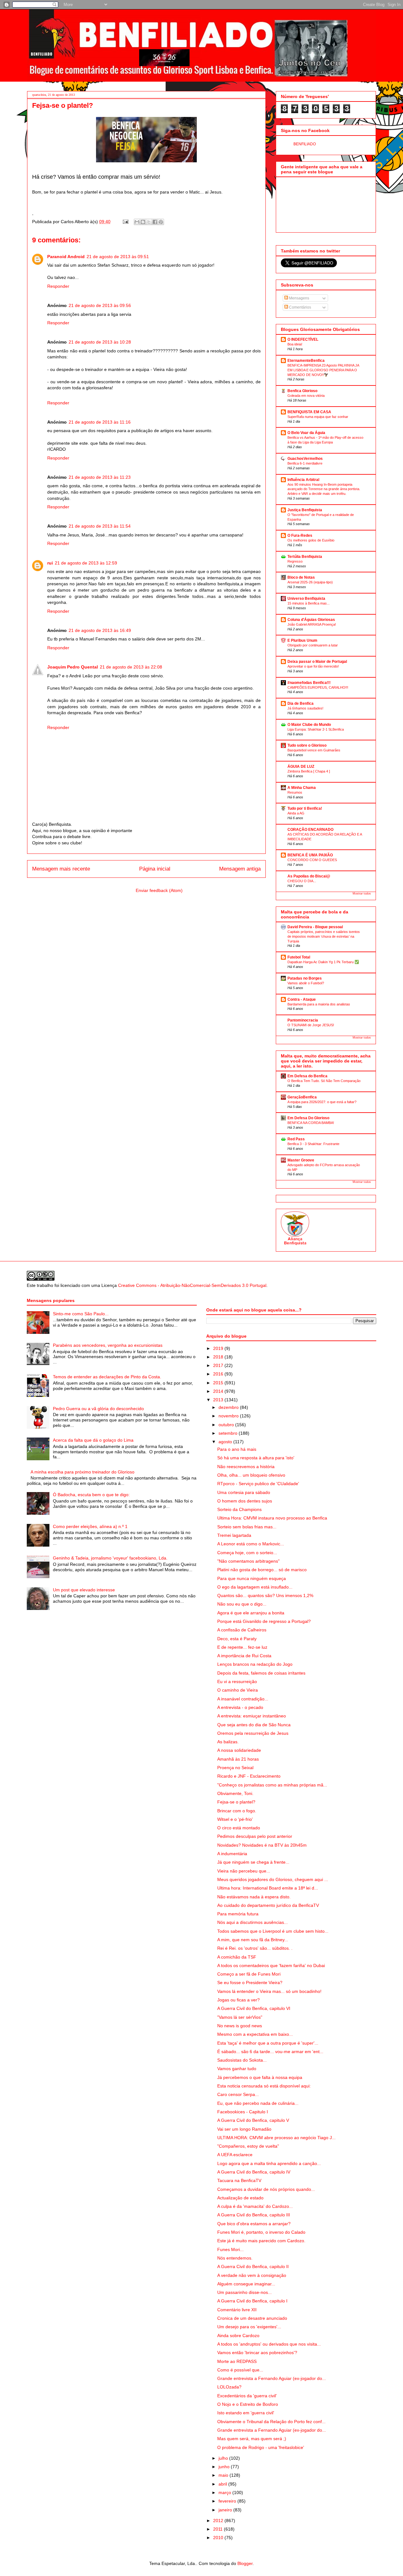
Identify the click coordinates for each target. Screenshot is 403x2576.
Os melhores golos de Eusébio (311, 540)
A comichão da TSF (237, 1957)
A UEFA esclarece (235, 2155)
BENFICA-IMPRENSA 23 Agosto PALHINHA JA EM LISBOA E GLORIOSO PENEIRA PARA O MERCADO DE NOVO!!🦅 (323, 370)
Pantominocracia (303, 1020)
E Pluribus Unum (302, 640)
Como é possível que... (240, 2370)
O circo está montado (239, 1828)
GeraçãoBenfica (302, 1097)
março (225, 2492)
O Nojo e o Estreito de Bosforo (248, 2404)
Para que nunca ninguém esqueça (252, 1578)
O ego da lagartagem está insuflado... (255, 1587)
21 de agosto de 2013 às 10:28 (100, 342)
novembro (229, 1416)
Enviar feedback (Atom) (159, 890)
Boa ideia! (295, 344)
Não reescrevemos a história (246, 1467)
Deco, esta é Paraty (237, 1639)
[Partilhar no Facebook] (155, 222)
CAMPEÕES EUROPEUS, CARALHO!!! (318, 687)
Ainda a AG (296, 813)
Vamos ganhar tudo (237, 2069)
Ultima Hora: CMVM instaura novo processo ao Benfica (272, 1518)
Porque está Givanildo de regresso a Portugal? (264, 1621)
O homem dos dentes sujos (245, 1501)
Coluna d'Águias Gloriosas (311, 620)
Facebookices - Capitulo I (243, 2112)
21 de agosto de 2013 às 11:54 (100, 526)
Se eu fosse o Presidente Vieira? (250, 1983)
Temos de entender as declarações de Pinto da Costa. (107, 1377)
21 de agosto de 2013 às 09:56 (100, 305)
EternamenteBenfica (306, 361)
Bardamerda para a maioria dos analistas (319, 1004)
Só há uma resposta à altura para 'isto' (256, 1458)
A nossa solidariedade (239, 1750)
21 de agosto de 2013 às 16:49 (100, 630)
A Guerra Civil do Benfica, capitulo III (254, 2215)
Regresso (295, 561)
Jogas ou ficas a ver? (238, 2000)
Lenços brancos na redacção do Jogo (255, 1664)
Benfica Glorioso (302, 391)
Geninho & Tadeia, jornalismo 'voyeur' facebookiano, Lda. (110, 1558)
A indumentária (232, 1854)
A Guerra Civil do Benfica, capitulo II (253, 2266)
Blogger (245, 2563)
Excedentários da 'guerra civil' (247, 2396)
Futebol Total (299, 957)
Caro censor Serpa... (238, 2094)
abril (223, 2484)
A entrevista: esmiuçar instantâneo (252, 1716)
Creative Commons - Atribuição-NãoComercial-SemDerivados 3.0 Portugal (192, 1285)
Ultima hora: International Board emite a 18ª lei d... (268, 1888)
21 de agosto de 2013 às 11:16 (100, 422)
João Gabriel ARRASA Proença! (312, 624)
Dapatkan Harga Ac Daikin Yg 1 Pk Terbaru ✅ (323, 962)
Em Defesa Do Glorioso (308, 1118)
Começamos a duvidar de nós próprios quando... (266, 2189)
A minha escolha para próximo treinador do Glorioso (82, 1472)
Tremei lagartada (234, 1535)
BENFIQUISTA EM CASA (309, 412)
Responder (58, 286)
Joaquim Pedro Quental (73, 667)
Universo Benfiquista (306, 599)
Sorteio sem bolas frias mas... (247, 1527)
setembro (229, 1433)
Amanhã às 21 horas (238, 1759)
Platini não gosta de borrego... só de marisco (262, 1570)
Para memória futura (238, 1914)
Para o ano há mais (237, 1449)
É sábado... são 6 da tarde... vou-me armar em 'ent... (270, 2052)
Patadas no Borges (305, 978)
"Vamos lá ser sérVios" (240, 2017)
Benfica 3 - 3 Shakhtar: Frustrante (313, 1144)
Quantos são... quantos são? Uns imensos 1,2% (265, 1595)
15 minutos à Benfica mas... (309, 603)
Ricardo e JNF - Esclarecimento (249, 1776)
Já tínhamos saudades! (305, 708)
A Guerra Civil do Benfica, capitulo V (253, 2120)
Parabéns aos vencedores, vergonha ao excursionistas (108, 1345)
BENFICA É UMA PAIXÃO (310, 855)
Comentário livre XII (237, 2310)
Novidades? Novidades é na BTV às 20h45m (262, 1845)
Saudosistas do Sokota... (242, 2060)
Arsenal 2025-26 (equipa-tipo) (310, 582)
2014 (219, 1391)
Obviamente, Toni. (235, 1793)
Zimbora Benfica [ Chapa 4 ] (309, 771)
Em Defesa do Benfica (307, 1076)
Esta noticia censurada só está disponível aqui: (264, 2086)
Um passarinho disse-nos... (244, 2292)
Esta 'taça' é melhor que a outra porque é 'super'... (268, 2043)
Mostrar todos (362, 894)
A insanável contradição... (243, 1699)
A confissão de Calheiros (242, 1630)
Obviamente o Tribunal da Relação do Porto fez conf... (271, 2422)
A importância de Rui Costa (244, 1656)
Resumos (295, 792)
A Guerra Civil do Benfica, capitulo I (252, 2301)
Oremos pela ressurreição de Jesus (253, 1733)
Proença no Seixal (235, 1768)
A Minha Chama (302, 788)
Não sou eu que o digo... (242, 1604)
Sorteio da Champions (239, 1509)
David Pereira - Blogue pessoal (315, 927)
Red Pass (296, 1139)
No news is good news (240, 2026)
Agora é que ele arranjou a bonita (251, 1613)
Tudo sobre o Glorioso (307, 745)
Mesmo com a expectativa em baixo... (255, 2034)
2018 (219, 1357)
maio (224, 2475)
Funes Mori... (230, 2249)
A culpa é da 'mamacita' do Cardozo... (255, 2206)
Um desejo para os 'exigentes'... (249, 2327)
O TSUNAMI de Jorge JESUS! (311, 1025)
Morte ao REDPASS (237, 2361)
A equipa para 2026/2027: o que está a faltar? (322, 1102)
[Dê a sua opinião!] (143, 222)
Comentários (300, 307)
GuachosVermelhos (305, 459)
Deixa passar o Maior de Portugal (317, 662)
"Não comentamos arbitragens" (248, 1561)
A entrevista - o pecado (240, 1707)
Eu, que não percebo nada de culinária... (258, 2103)
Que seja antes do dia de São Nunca (254, 1725)
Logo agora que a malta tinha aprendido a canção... (269, 2163)
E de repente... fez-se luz (242, 1647)
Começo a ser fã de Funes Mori (249, 1974)
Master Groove (301, 1160)
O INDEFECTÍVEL (303, 339)
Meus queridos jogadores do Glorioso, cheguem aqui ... (273, 1879)
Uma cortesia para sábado (244, 1492)
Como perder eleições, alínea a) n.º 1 (90, 1526)
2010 (219, 2538)
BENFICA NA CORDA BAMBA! (311, 1123)
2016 (219, 1374)
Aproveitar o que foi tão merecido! (313, 666)
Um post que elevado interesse (84, 1590)
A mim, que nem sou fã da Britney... (253, 1940)
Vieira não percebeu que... (244, 1871)
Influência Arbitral (303, 480)
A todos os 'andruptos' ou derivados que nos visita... (269, 2344)
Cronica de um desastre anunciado (252, 2318)
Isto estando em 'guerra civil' (246, 2413)
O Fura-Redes (300, 535)
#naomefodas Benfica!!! (309, 683)
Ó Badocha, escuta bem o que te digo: (91, 1495)
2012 (219, 2521)
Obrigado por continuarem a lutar (313, 645)
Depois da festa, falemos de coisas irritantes (261, 1673)
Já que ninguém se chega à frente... (253, 1862)
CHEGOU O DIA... (302, 881)
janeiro (226, 2510)
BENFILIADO (305, 144)
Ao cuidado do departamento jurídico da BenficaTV (268, 1905)
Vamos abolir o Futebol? (306, 983)
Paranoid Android (66, 257)
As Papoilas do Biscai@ (309, 876)
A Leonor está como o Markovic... (251, 1544)
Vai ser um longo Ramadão (244, 2129)
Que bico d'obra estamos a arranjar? (254, 2224)
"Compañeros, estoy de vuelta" (248, 2146)
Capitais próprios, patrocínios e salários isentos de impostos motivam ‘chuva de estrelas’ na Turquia (324, 936)
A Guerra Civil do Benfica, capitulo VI (254, 2008)
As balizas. (228, 1742)
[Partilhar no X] (149, 222)
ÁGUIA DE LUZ (301, 767)
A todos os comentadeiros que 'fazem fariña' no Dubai (271, 1965)
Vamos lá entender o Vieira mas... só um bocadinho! (269, 1991)
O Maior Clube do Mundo (309, 725)
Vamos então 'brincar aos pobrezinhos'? (257, 2353)
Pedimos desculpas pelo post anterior (255, 1836)
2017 (219, 1365)
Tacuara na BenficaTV (239, 2180)
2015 (219, 1383)
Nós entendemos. (235, 2258)
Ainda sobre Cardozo (238, 2336)
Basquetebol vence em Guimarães (314, 750)
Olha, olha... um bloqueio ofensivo (251, 1475)
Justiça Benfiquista (305, 510)
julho (224, 2458)
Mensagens (299, 298)
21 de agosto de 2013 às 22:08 (131, 667)
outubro (227, 1425)
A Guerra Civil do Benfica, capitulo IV (254, 2172)
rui (50, 563)
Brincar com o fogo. (237, 1811)
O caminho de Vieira (238, 1690)
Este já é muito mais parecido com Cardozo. (261, 2241)
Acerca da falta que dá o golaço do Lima (93, 1440)
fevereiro (228, 2501)
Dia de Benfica (301, 703)
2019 (219, 1348)
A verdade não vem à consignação (252, 2275)
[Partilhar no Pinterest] (161, 222)
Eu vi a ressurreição (237, 1682)
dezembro (229, 1407)
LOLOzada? (229, 2387)
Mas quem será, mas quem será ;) (252, 2439)
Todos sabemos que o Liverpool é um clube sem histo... (273, 1931)
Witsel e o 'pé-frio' (235, 1819)
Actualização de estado (240, 2198)
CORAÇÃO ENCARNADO (310, 830)
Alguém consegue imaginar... (246, 2284)
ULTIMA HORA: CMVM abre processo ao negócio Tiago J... (276, 2138)
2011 (219, 2529)
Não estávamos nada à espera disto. (254, 1897)
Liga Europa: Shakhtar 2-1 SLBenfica (316, 729)
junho (225, 2467)
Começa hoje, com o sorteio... (247, 1553)
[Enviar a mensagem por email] (137, 222)
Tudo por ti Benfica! (305, 808)
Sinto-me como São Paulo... (81, 1314)
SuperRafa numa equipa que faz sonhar (318, 417)
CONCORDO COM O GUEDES (312, 860)
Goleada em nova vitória (306, 396)
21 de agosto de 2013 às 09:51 (118, 257)
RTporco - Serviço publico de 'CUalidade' (258, 1484)
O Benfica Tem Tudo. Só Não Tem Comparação (324, 1081)
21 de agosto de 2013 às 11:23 (100, 477)
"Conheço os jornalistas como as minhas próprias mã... (272, 1785)
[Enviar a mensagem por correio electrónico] (125, 222)
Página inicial (155, 869)
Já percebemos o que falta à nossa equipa (260, 2077)
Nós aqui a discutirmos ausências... (253, 1922)
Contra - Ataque (302, 999)
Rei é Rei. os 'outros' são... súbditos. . (255, 1948)
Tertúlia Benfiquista (305, 557)
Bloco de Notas (301, 577)
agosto (226, 1442)
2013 (219, 1400)
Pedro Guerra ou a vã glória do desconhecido (98, 1409)
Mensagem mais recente (61, 869)
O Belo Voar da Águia (306, 433)
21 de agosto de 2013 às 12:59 (86, 563)
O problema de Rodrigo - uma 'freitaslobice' (261, 2447)
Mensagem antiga (240, 869)
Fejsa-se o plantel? (236, 1802)
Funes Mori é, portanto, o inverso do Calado (261, 2232)
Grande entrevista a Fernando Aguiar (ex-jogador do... (272, 2378)
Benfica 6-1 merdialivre (305, 463)
